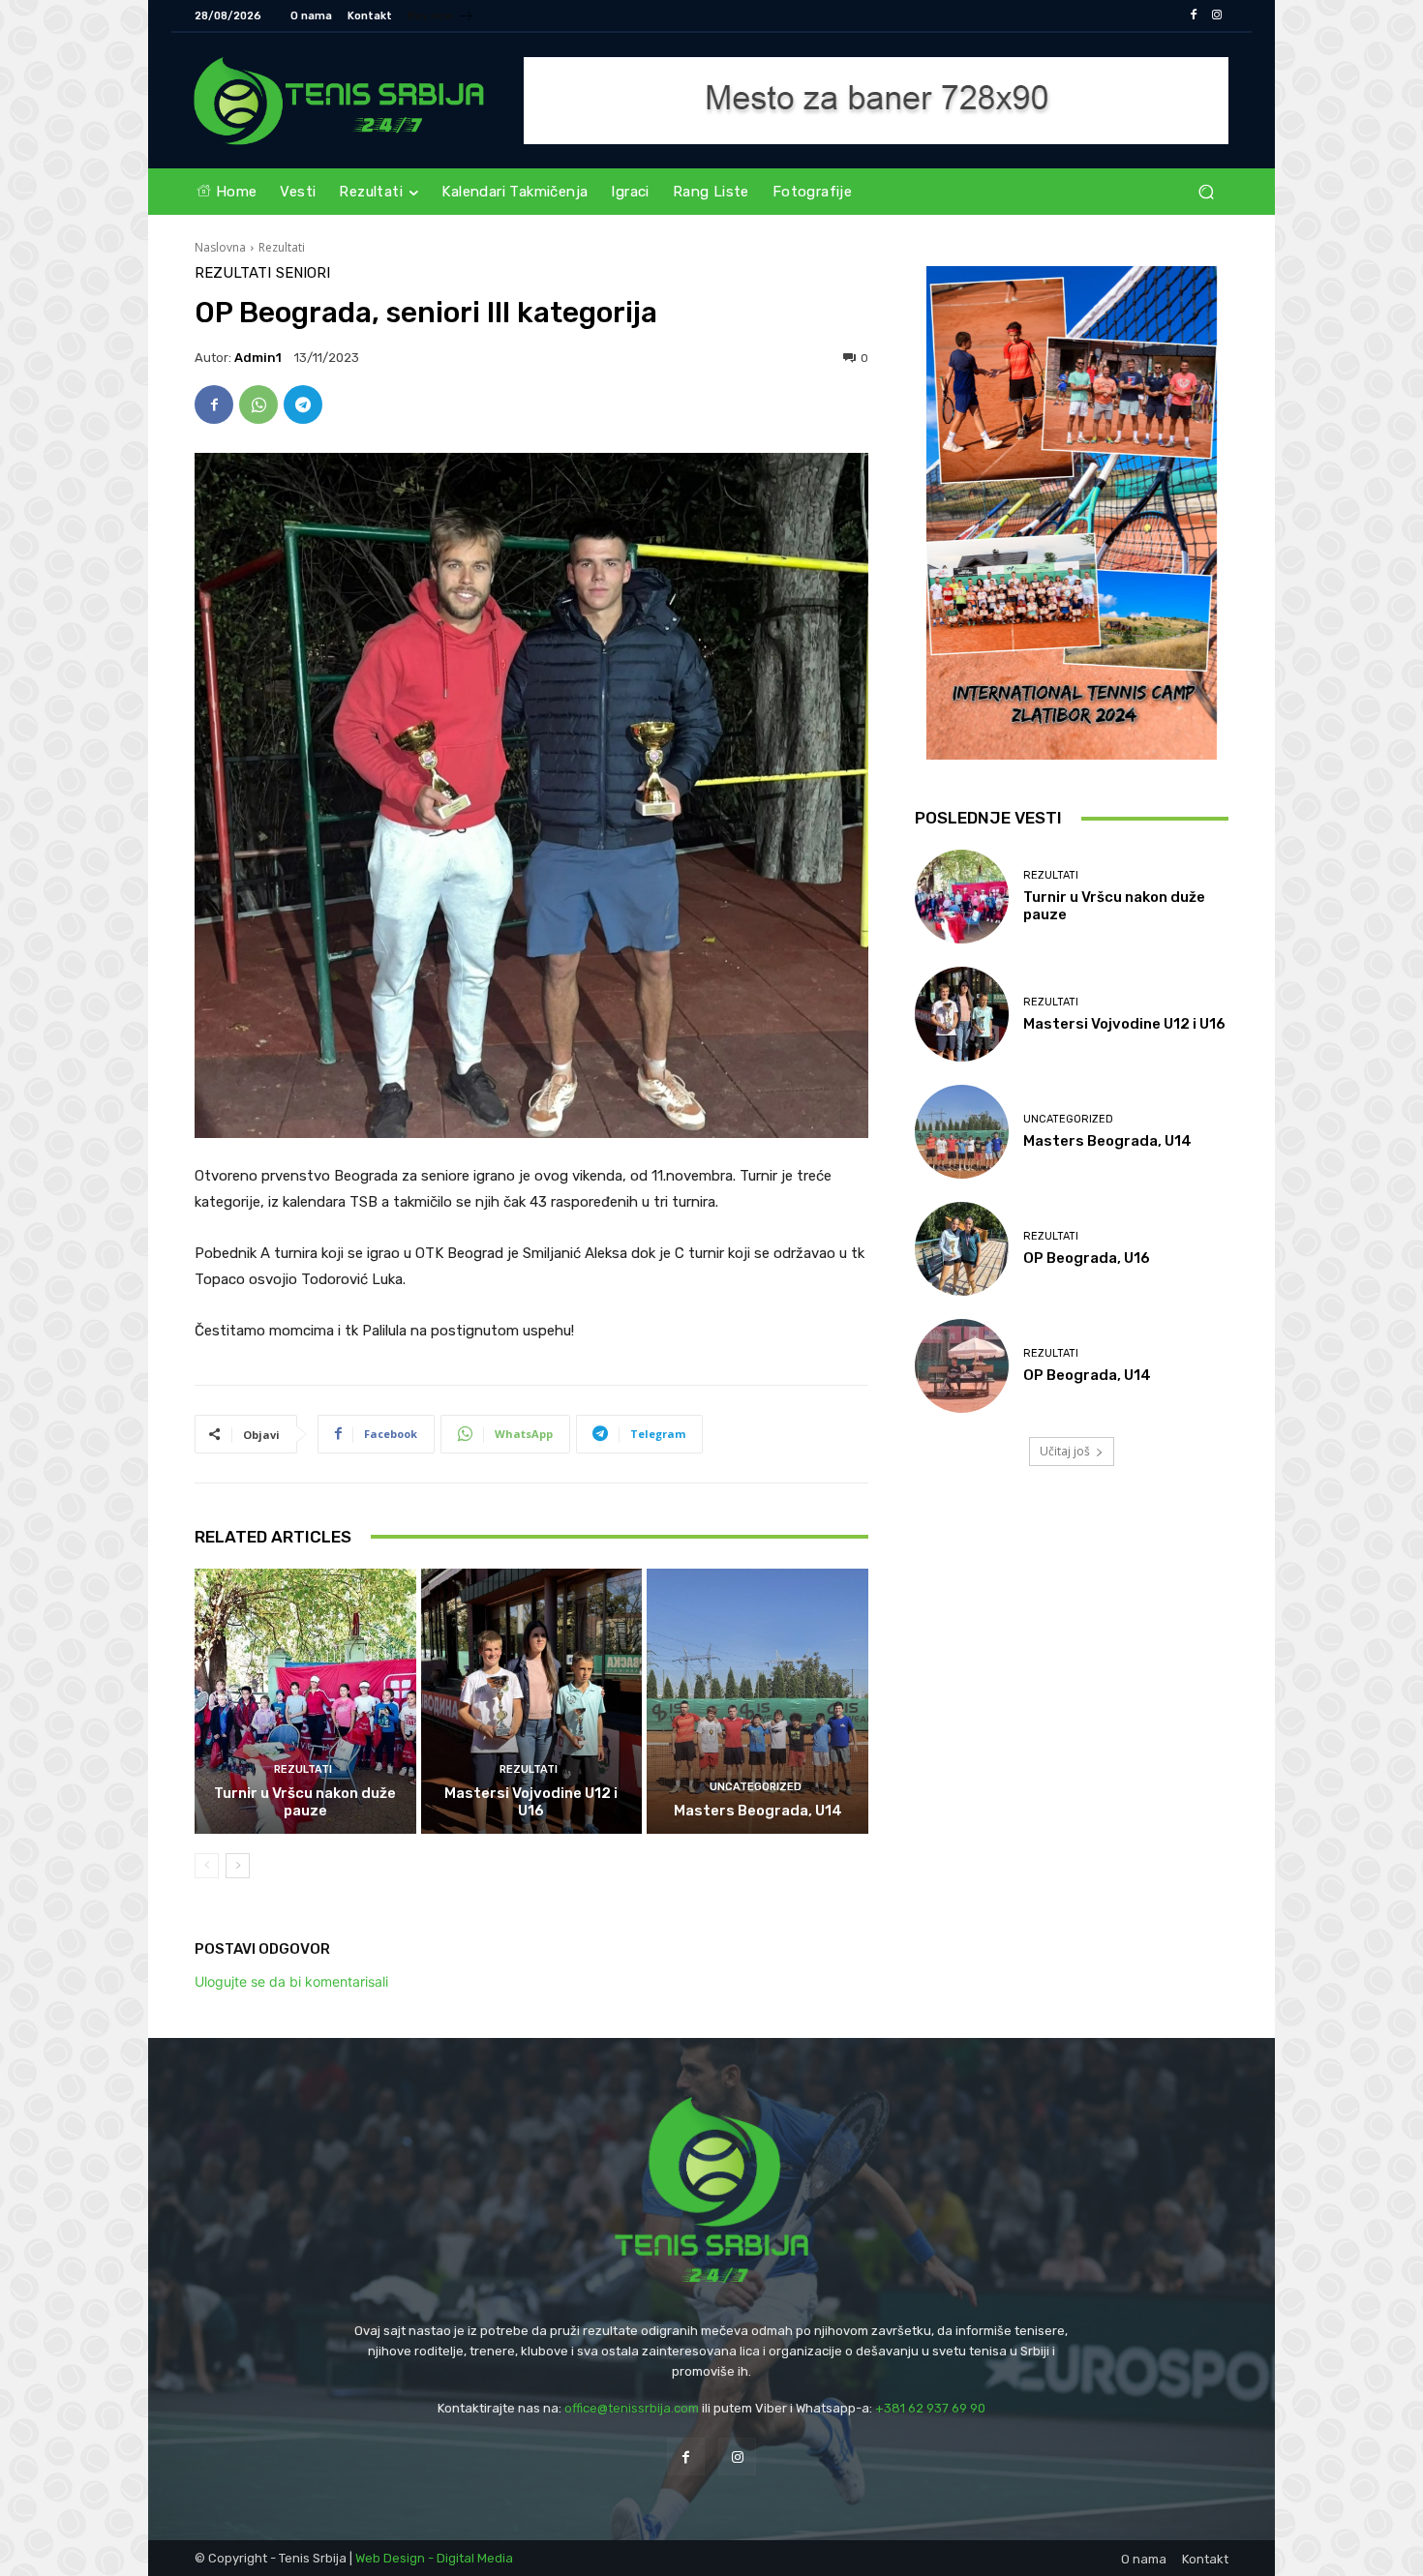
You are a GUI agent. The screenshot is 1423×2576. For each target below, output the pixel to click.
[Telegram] (303, 404)
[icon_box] (441, 18)
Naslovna (220, 247)
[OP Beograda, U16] (962, 1249)
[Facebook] (1194, 15)
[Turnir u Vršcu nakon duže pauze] (305, 1701)
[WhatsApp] (258, 404)
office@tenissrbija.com (632, 2408)
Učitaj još (1065, 1451)
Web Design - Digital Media (434, 2558)
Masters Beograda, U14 (758, 1811)
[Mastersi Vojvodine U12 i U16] (532, 1701)
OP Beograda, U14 (1087, 1375)
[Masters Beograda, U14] (757, 1701)
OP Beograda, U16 (1087, 1258)
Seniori (303, 273)
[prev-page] (207, 1866)
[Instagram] (1217, 15)
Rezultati (282, 247)
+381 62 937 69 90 (930, 2408)
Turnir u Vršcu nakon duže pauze (305, 1802)
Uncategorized (756, 1787)
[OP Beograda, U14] (962, 1366)
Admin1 (258, 358)
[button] (1206, 192)
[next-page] (238, 1866)
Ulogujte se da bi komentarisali (291, 1981)
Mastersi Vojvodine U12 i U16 (531, 1802)
